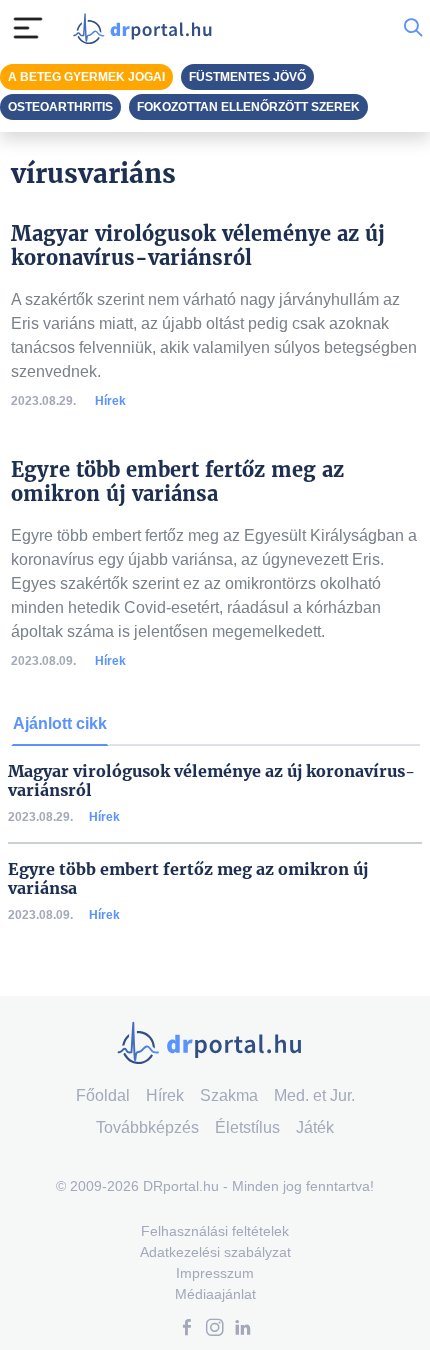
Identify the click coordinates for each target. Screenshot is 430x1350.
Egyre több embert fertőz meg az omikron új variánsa (188, 879)
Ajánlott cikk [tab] (60, 723)
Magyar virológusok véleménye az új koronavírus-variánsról (211, 781)
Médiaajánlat (215, 1294)
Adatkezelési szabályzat (215, 1252)
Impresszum (215, 1273)
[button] (187, 1329)
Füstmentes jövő (247, 77)
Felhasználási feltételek (215, 1231)
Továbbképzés (147, 1127)
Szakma (229, 1095)
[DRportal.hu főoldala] (147, 28)
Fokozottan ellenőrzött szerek (248, 107)
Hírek (110, 401)
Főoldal (103, 1095)
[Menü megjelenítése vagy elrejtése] (28, 28)
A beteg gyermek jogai (86, 77)
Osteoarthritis (60, 107)
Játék (315, 1127)
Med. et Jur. (314, 1095)
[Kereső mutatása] (413, 28)
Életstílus (247, 1127)
